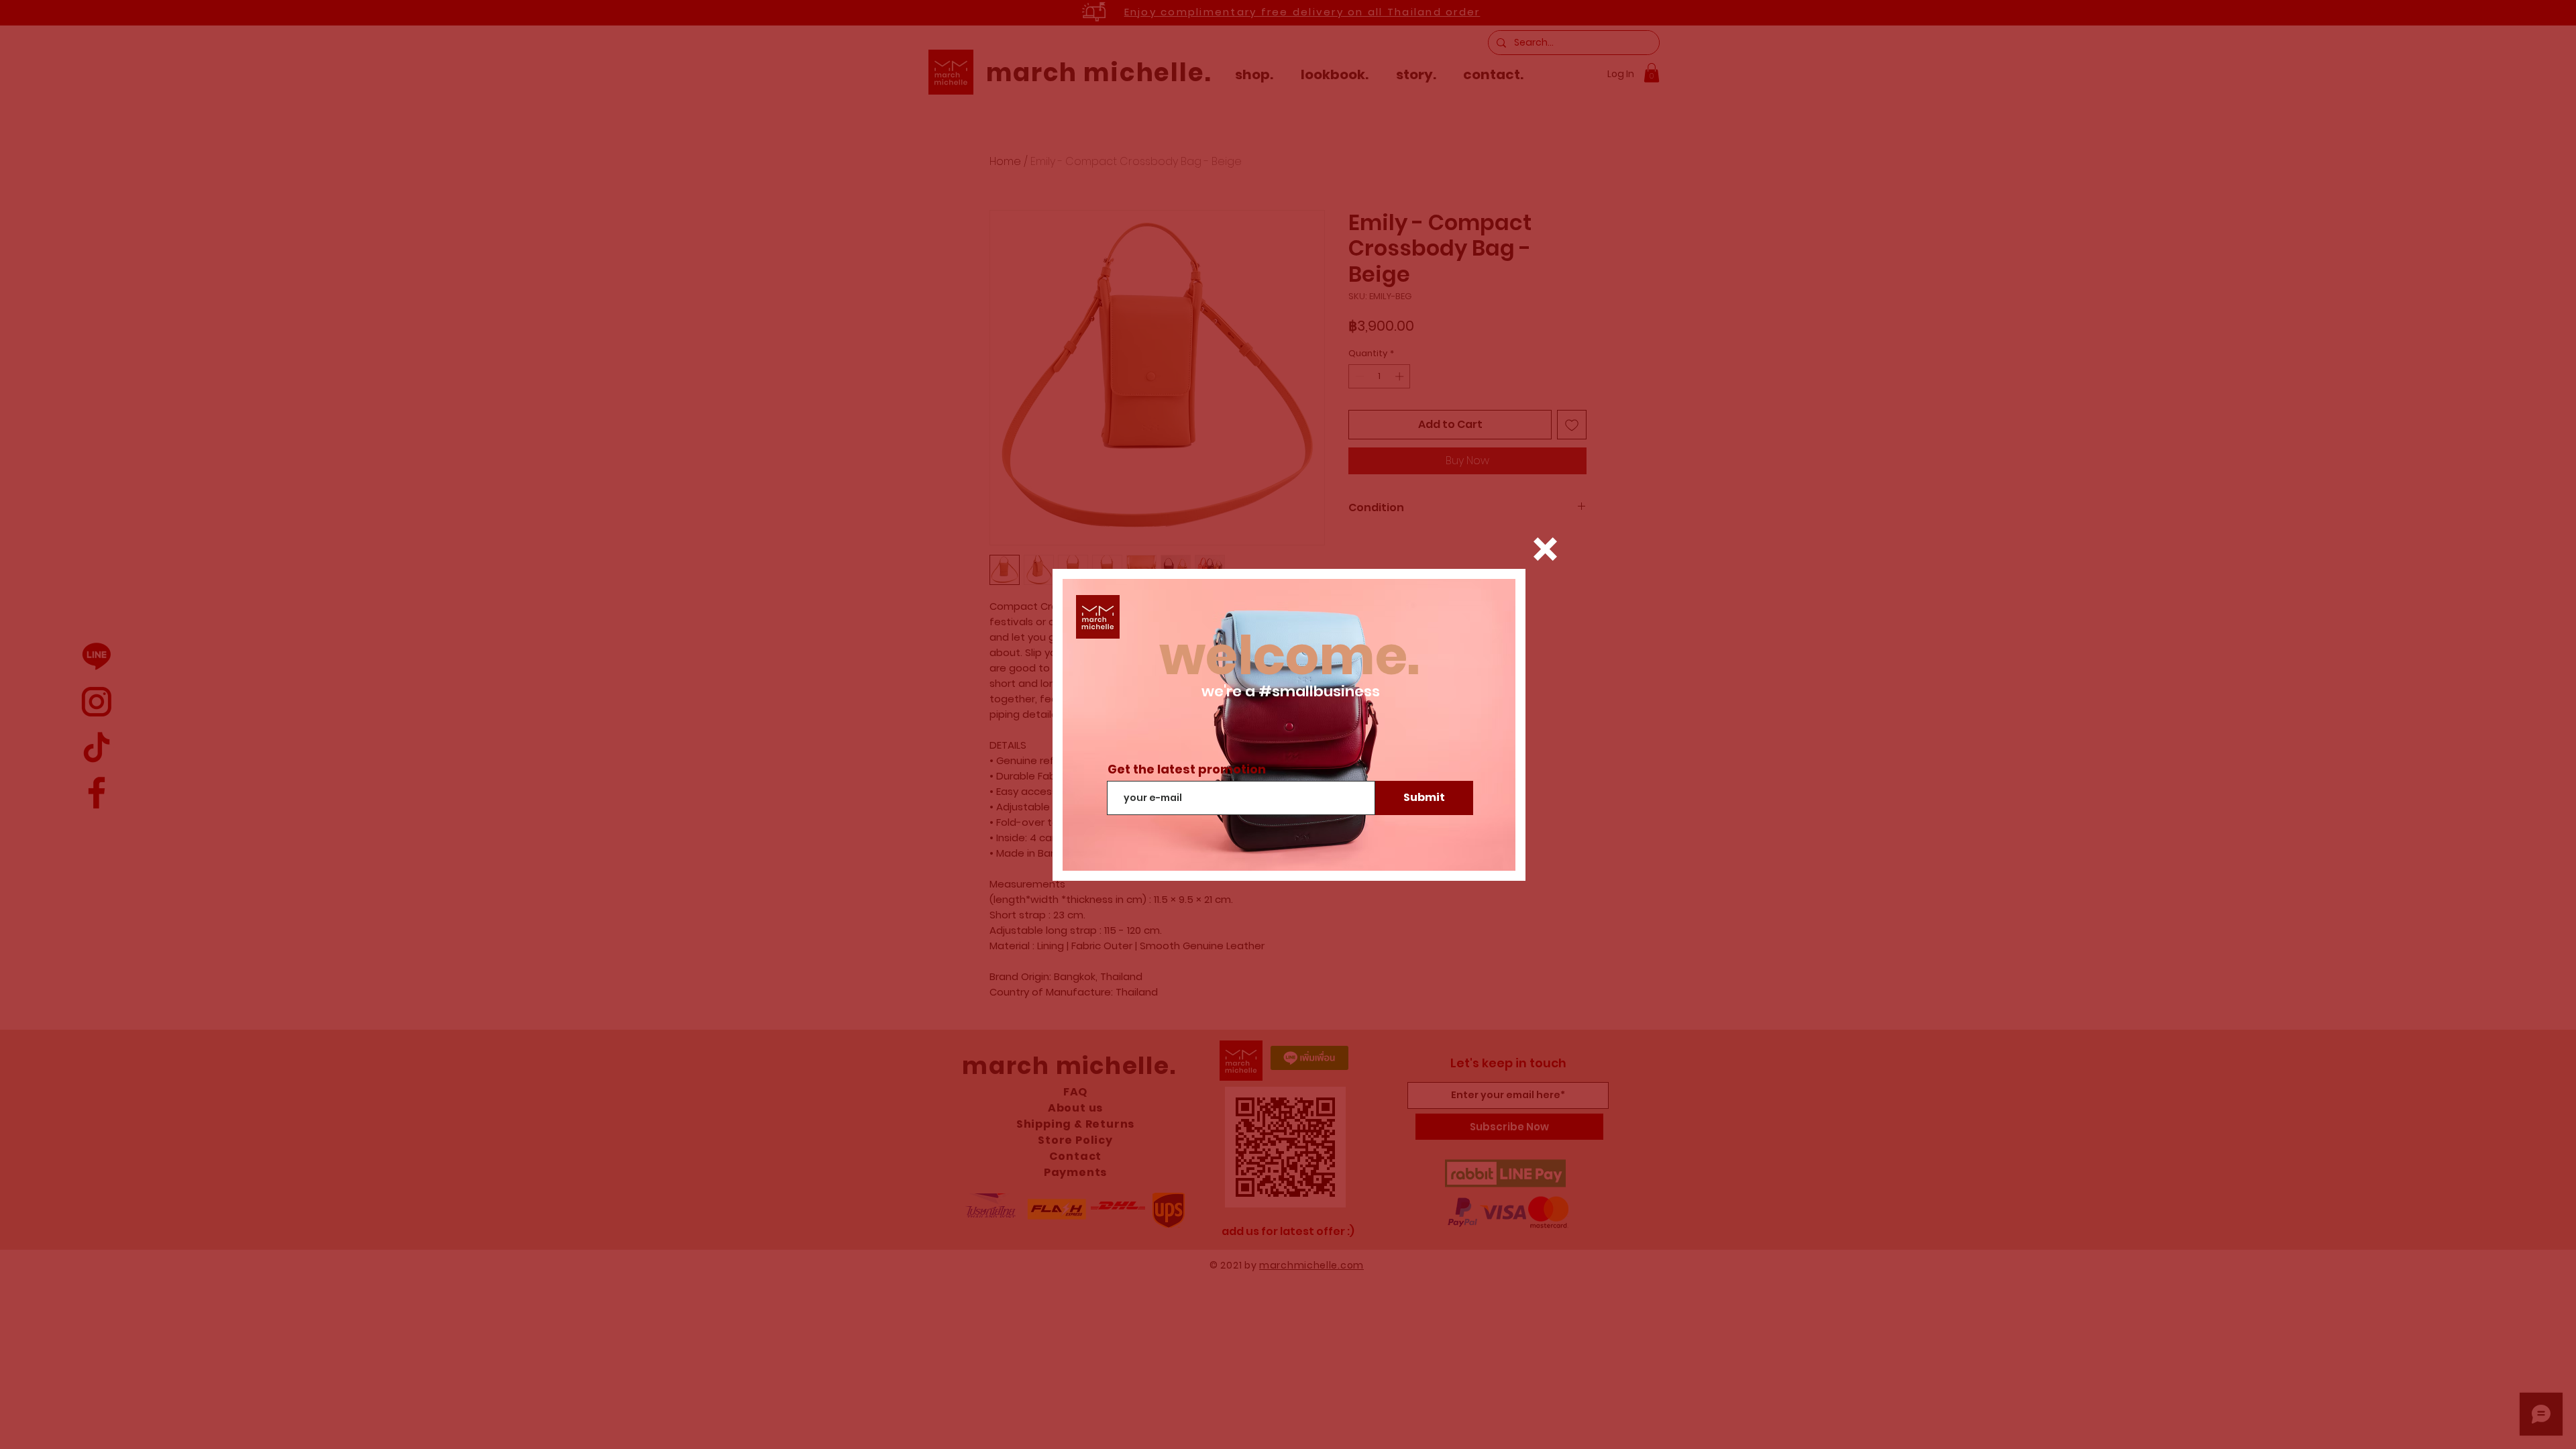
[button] (1545, 549)
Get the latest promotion (1187, 769)
